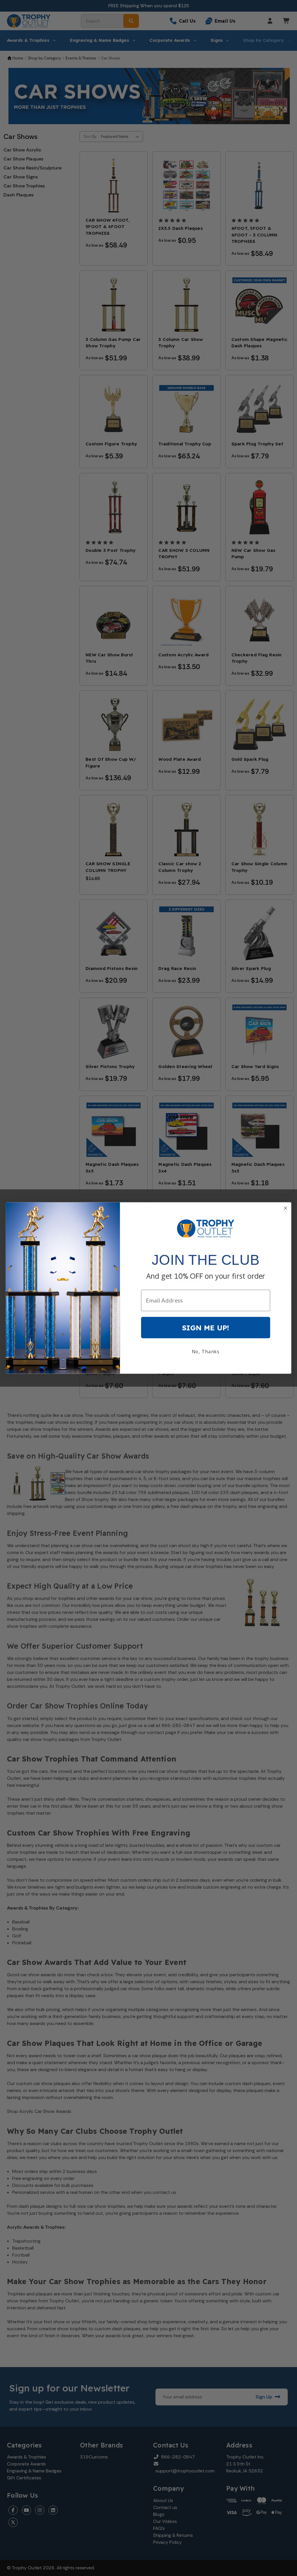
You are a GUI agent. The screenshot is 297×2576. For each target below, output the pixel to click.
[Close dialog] (286, 1208)
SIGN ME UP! (206, 1328)
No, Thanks (206, 1352)
